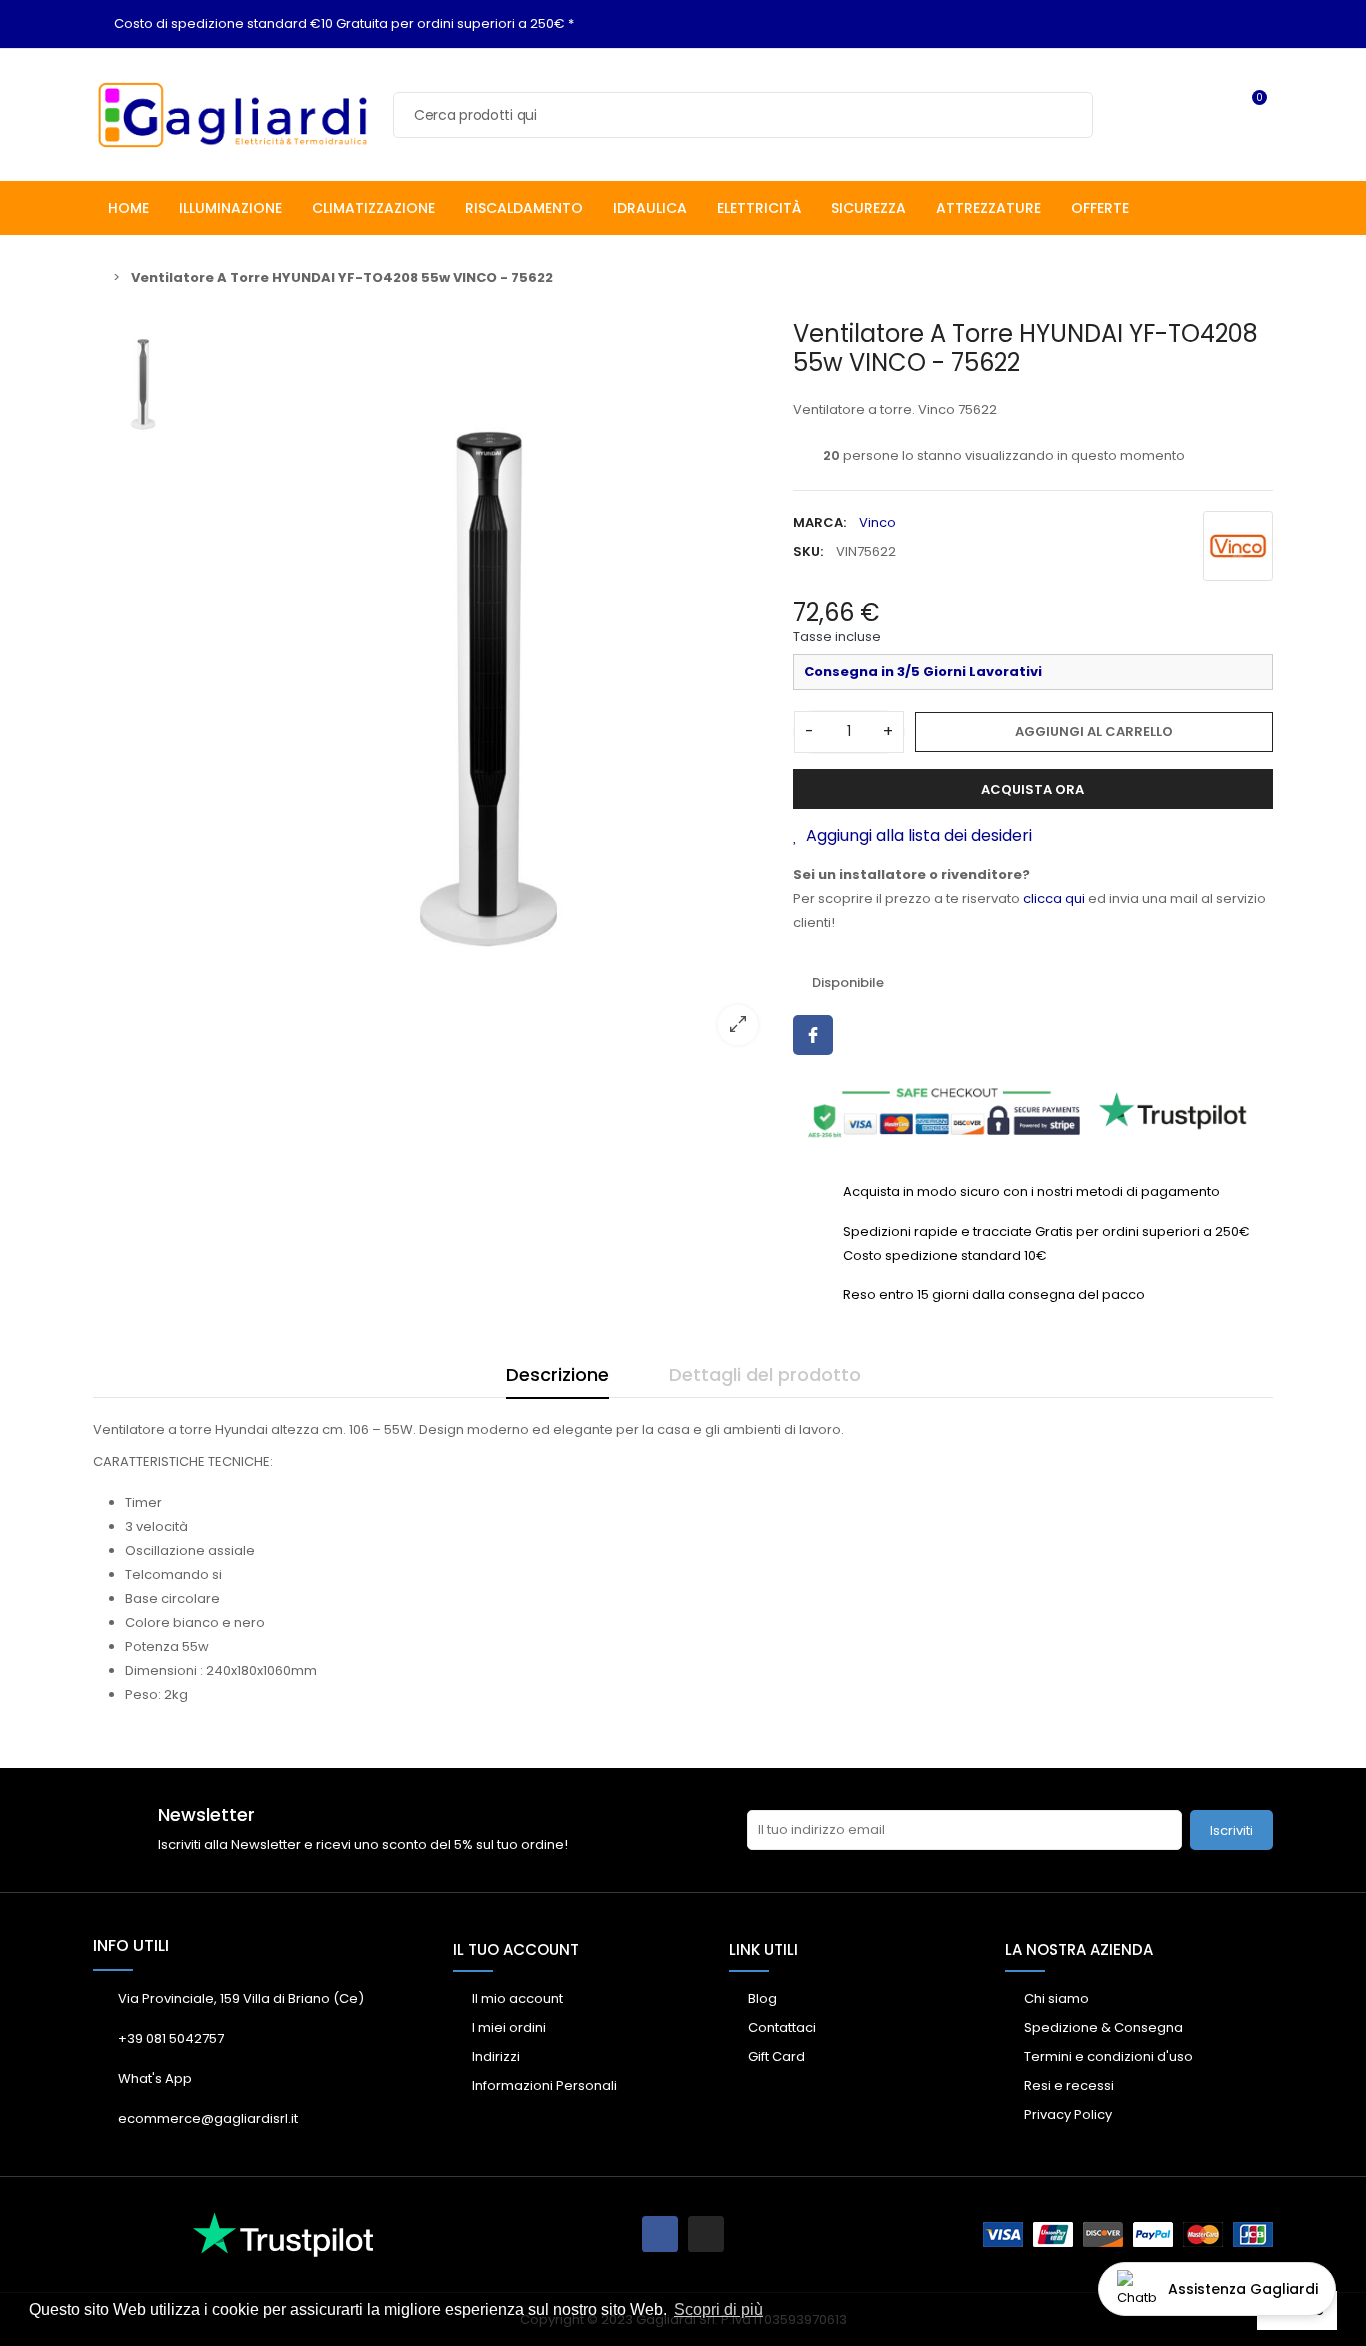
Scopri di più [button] (718, 2309)
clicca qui (1054, 898)
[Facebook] (660, 2234)
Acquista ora (1032, 789)
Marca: (819, 522)
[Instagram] (706, 2234)
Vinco (877, 522)
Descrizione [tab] (557, 1374)
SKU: (808, 551)
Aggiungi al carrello (1094, 731)
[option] (488, 689)
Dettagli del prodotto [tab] (765, 1374)
